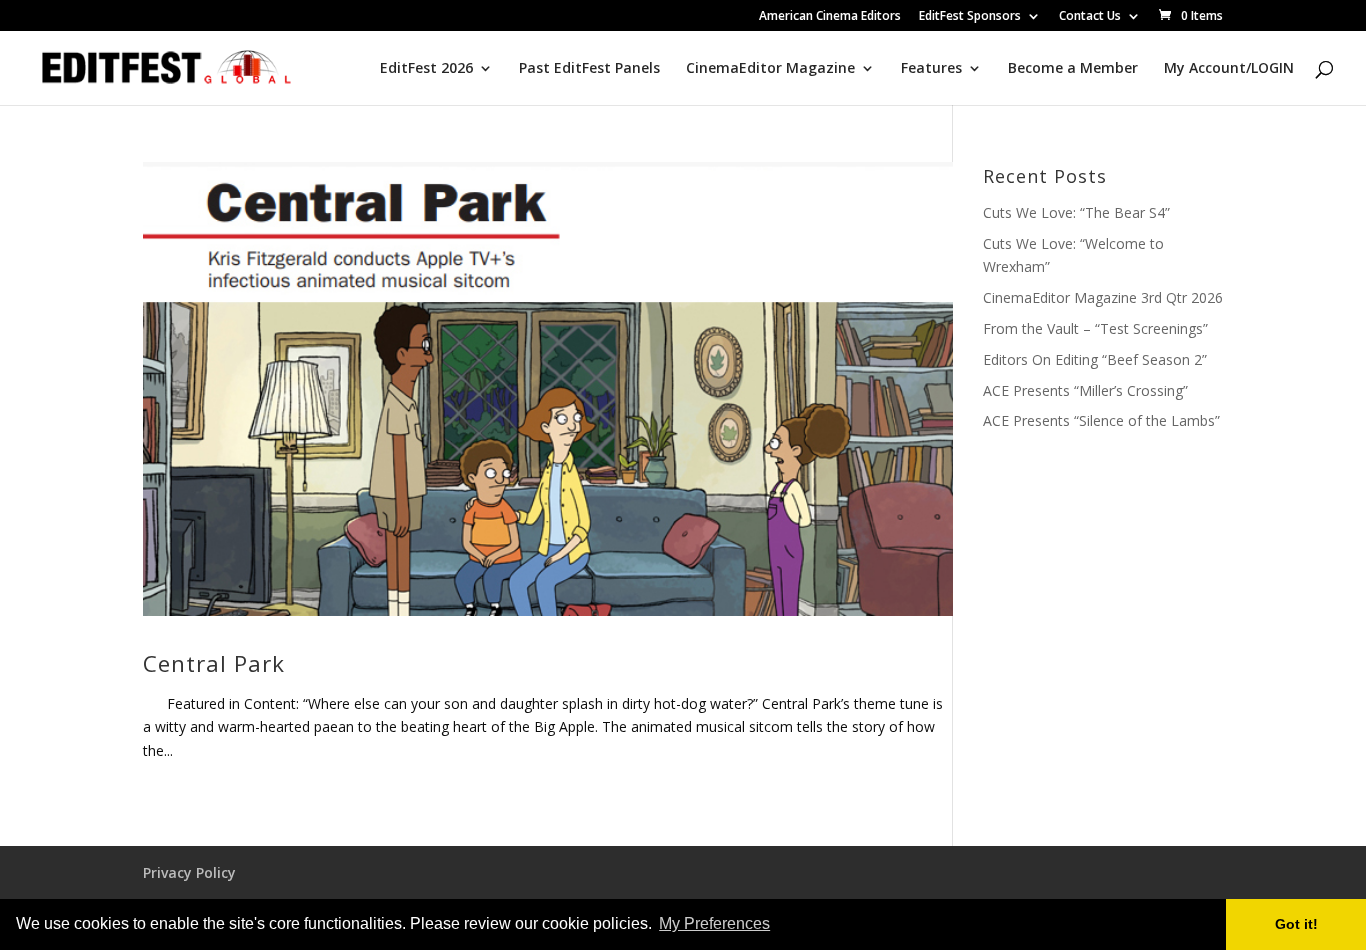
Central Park (214, 663)
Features (931, 69)
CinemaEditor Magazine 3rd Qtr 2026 (1103, 297)
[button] (780, 926)
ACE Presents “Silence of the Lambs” (1101, 420)
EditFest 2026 (426, 69)
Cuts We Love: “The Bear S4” (1076, 212)
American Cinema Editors (830, 17)
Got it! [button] (1296, 924)
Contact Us (1090, 17)
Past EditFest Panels (589, 69)
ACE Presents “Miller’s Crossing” (1085, 390)
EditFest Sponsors (970, 17)
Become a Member (1073, 69)
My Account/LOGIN (1229, 69)
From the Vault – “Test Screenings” (1095, 328)
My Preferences (714, 923)
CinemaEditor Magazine (770, 69)
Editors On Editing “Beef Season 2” (1095, 359)
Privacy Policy (189, 872)
